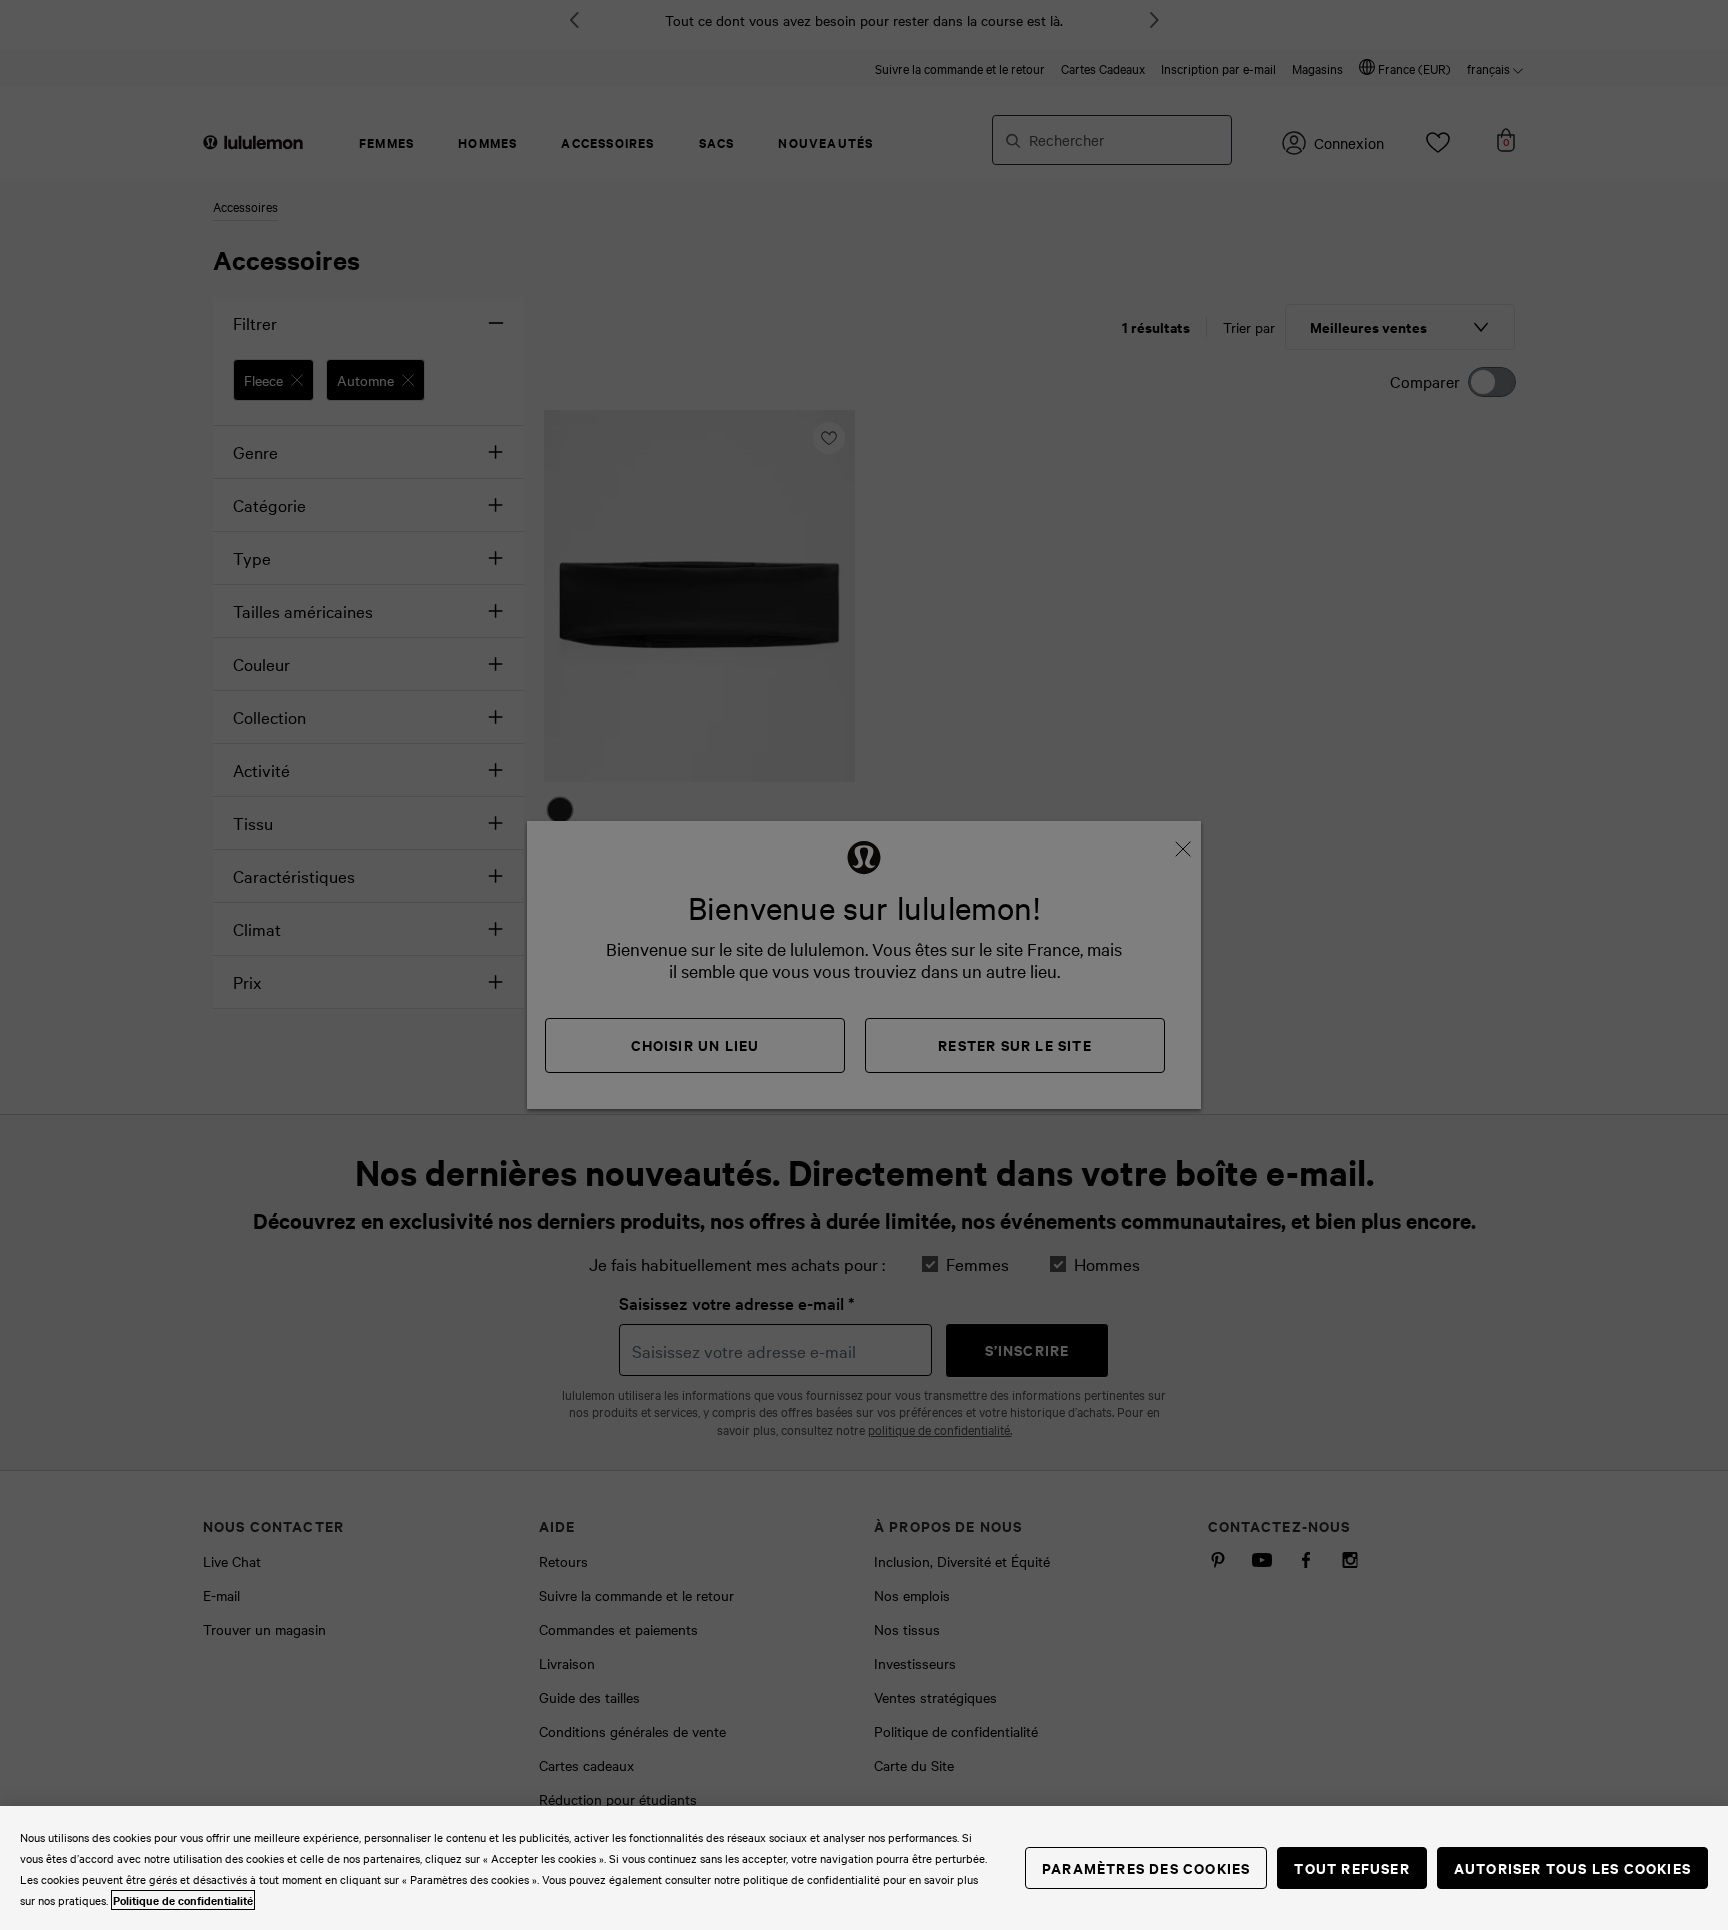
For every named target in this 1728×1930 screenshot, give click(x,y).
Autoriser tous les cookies (1572, 1867)
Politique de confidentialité (183, 1900)
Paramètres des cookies (1146, 1867)
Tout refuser (1351, 1867)
